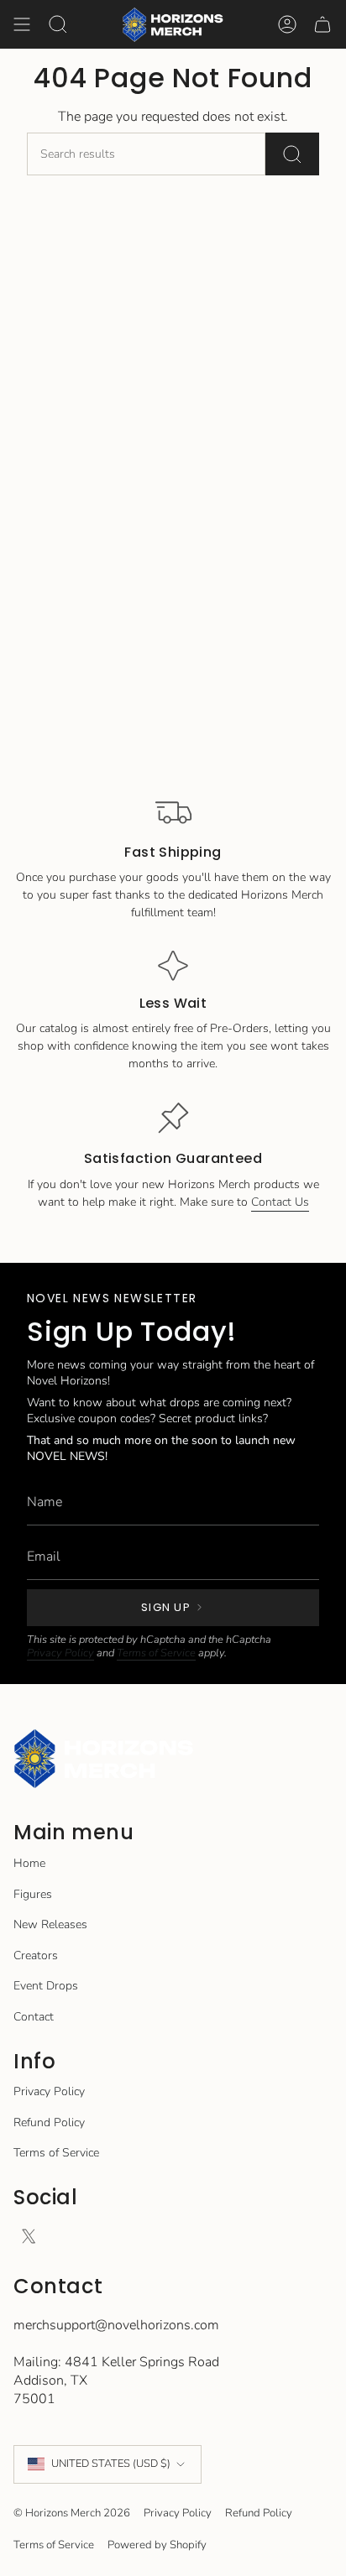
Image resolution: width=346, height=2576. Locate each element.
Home (29, 1863)
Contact (34, 2017)
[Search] (292, 154)
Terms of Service (156, 1653)
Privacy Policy (60, 1653)
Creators (36, 1955)
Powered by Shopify (157, 2545)
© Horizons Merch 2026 (72, 2513)
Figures (33, 1894)
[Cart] (322, 24)
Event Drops (46, 1986)
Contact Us (280, 1202)
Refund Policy (49, 2122)
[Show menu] (22, 24)
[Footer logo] (104, 1759)
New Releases (50, 1924)
